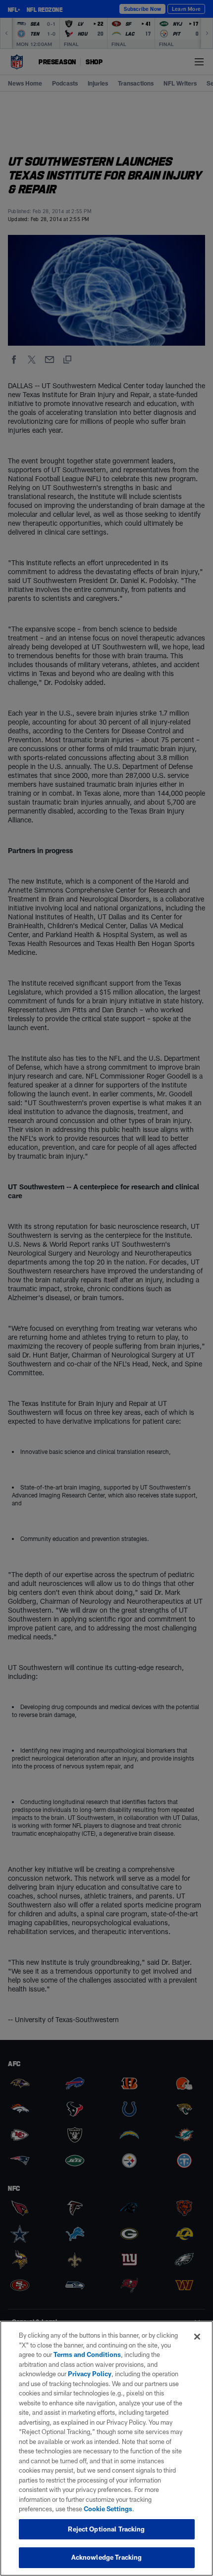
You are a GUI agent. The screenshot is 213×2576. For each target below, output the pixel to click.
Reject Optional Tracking (106, 2529)
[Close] (197, 2337)
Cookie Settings (108, 2509)
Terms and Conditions (87, 2354)
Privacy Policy (90, 2374)
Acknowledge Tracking (107, 2557)
